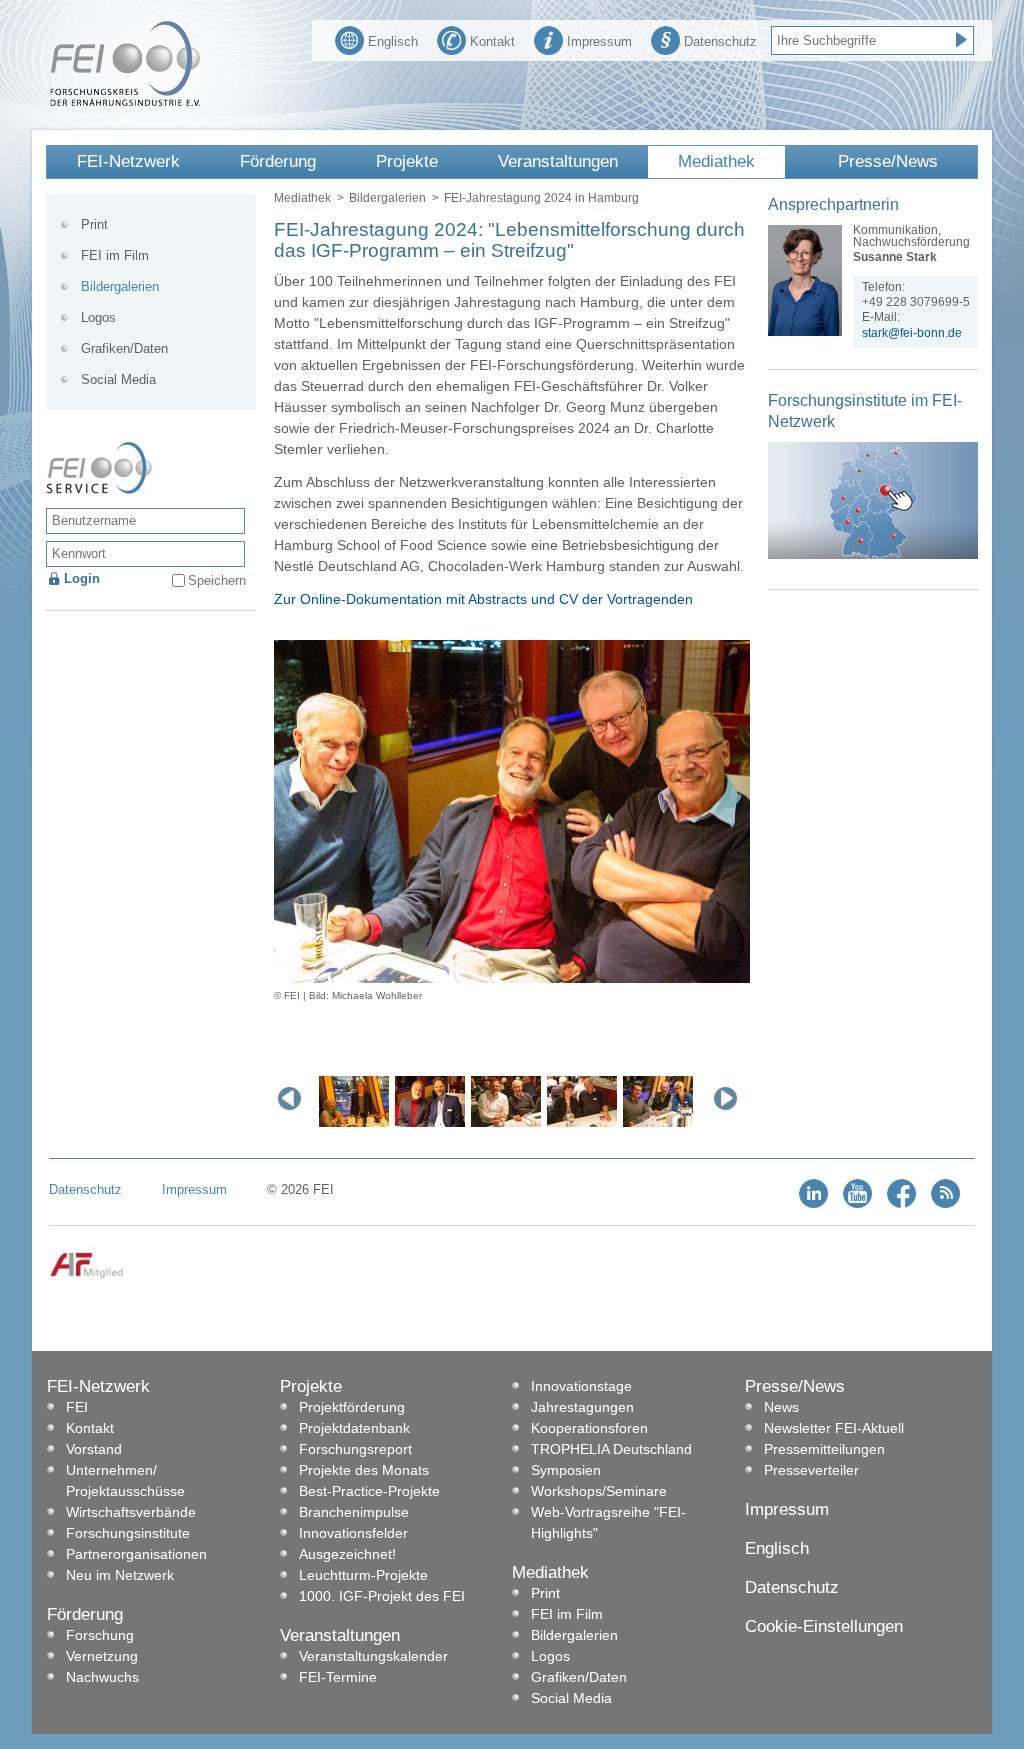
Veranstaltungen (558, 161)
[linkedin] (813, 1203)
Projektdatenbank (354, 1428)
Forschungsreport (355, 1449)
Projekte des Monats (364, 1470)
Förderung (278, 161)
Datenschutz (720, 41)
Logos (98, 317)
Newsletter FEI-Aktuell (834, 1428)
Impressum (599, 41)
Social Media (118, 379)
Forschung (100, 1635)
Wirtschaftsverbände (131, 1512)
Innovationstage (581, 1386)
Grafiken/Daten (124, 348)
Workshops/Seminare (599, 1491)
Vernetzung (102, 1656)
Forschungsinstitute (128, 1533)
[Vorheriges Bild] (294, 1098)
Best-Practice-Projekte (369, 1491)
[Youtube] (857, 1203)
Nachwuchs (102, 1677)
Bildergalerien (387, 198)
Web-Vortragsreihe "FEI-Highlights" (608, 1522)
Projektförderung (352, 1407)
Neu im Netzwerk (120, 1575)
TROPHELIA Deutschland (611, 1449)
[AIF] (86, 1274)
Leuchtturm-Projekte (363, 1575)
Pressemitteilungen (824, 1449)
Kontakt (492, 41)
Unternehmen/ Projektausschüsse (125, 1480)
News (781, 1407)
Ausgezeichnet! (347, 1554)
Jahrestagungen (582, 1407)
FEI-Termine (338, 1677)
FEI (77, 1407)
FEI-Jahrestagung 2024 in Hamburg (541, 198)
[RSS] (945, 1203)
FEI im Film (115, 255)
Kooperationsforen (589, 1428)
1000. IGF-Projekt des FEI (382, 1596)
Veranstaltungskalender (373, 1656)
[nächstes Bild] (730, 1098)
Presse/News (888, 161)
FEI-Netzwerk (128, 161)
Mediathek (716, 161)
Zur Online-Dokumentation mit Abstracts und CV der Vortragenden (483, 599)
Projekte (407, 161)
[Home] (125, 102)
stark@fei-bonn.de (912, 333)
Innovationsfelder (353, 1533)
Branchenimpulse (354, 1512)
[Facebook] (901, 1203)
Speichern (217, 580)
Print (94, 224)
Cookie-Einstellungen (824, 1626)
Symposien (566, 1470)
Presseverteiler (811, 1470)
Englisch (393, 41)
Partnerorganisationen (136, 1554)
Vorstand (94, 1449)
